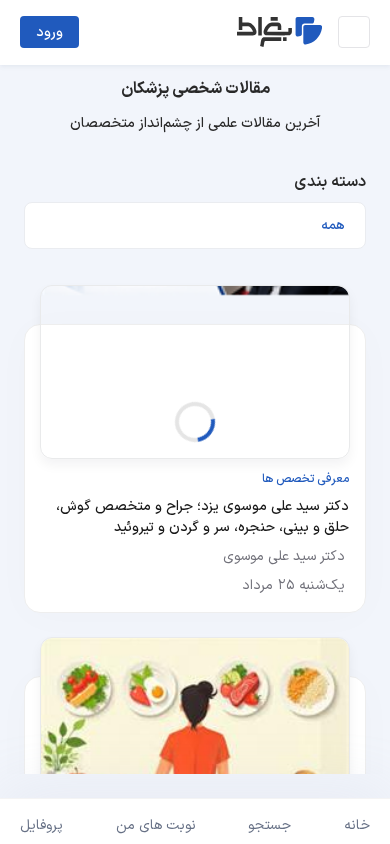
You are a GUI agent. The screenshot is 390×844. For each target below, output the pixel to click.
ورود (49, 32)
